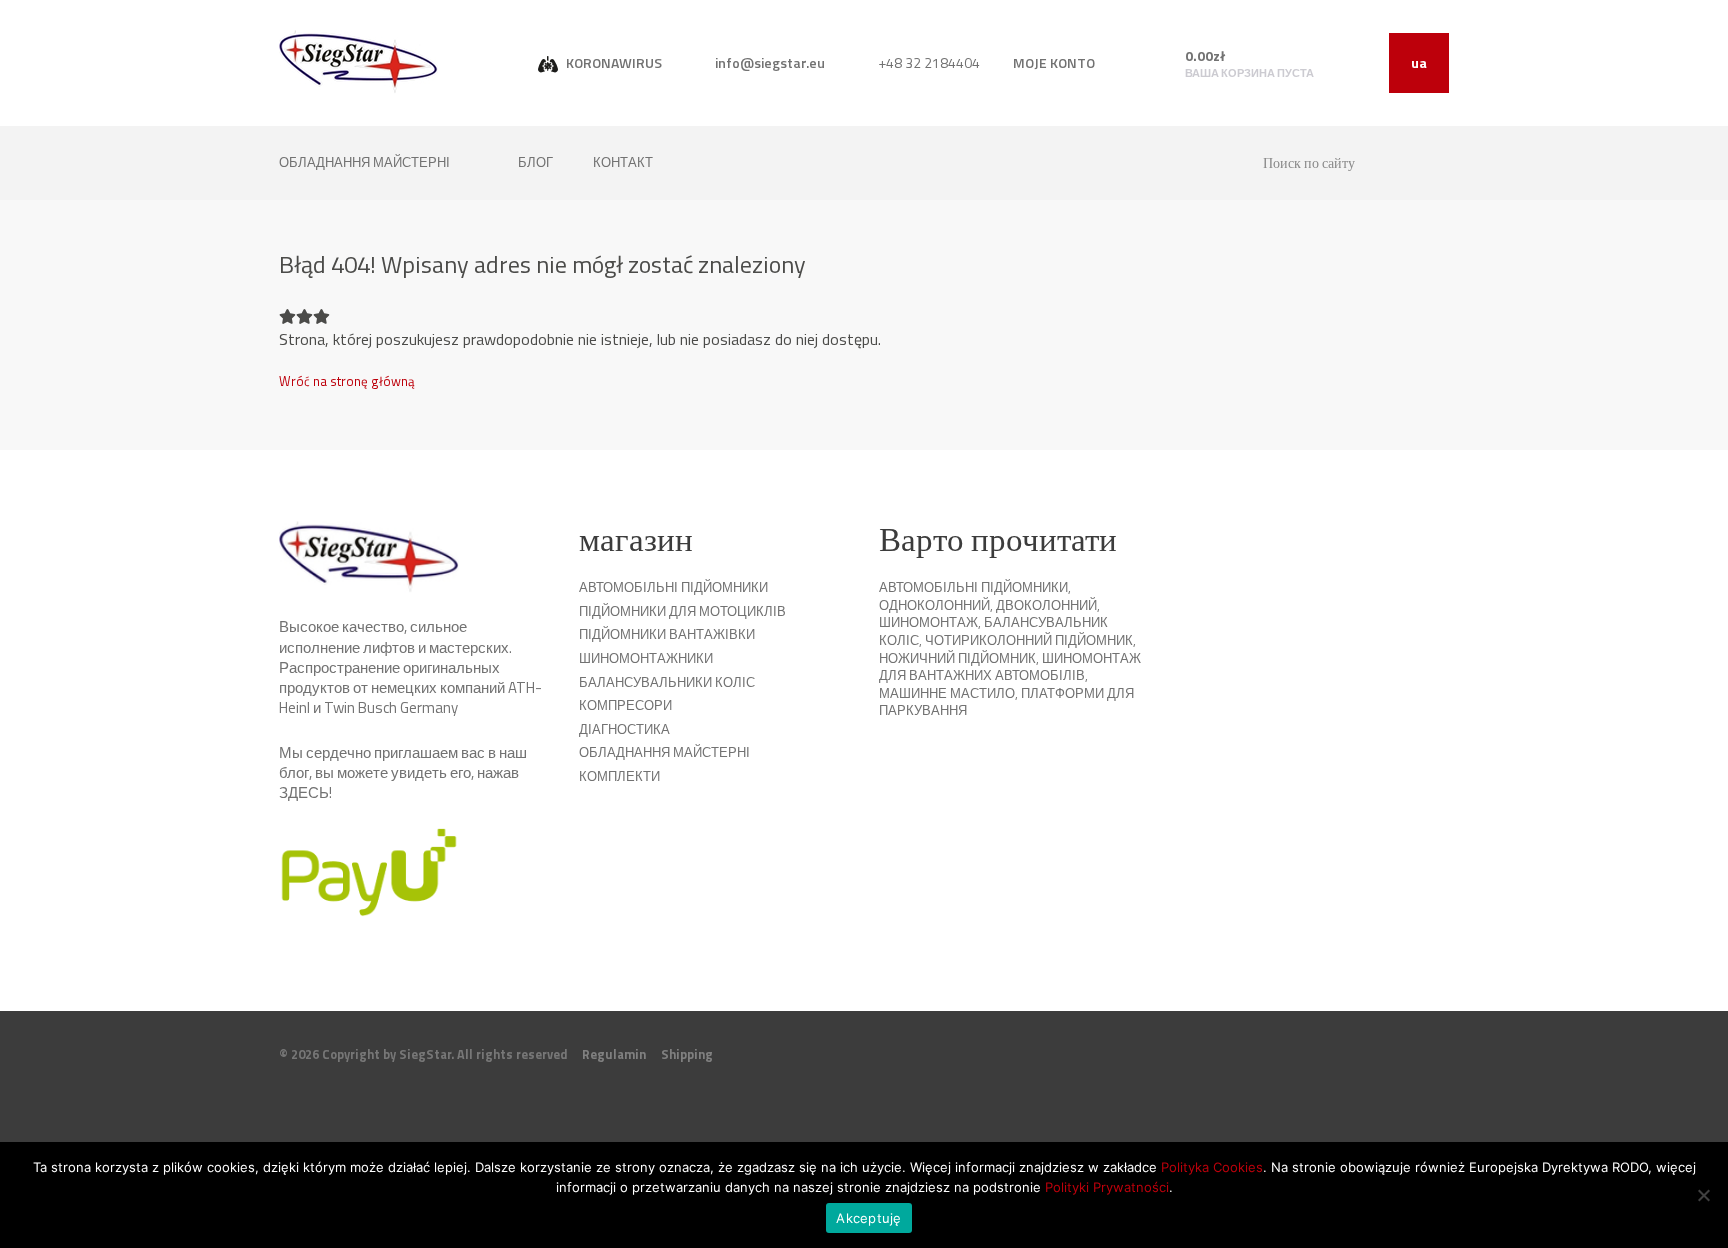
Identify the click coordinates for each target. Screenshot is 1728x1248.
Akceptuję (868, 1218)
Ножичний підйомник (957, 658)
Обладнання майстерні (664, 752)
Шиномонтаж (928, 622)
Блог (535, 162)
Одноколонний (934, 605)
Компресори (625, 705)
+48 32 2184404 (927, 62)
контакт (623, 162)
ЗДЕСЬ (304, 792)
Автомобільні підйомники (673, 587)
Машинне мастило (947, 693)
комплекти (619, 776)
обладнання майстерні (366, 162)
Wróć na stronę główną (347, 381)
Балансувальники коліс (667, 682)
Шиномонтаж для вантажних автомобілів (1010, 667)
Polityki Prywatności (1107, 1187)
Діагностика (624, 729)
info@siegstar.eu (768, 62)
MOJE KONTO (1054, 62)
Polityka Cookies (1212, 1167)
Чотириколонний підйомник (1029, 640)
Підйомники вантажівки (667, 634)
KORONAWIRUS (612, 62)
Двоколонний (1046, 605)
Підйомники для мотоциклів (682, 611)
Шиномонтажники (646, 658)
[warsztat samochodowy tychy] (358, 61)
